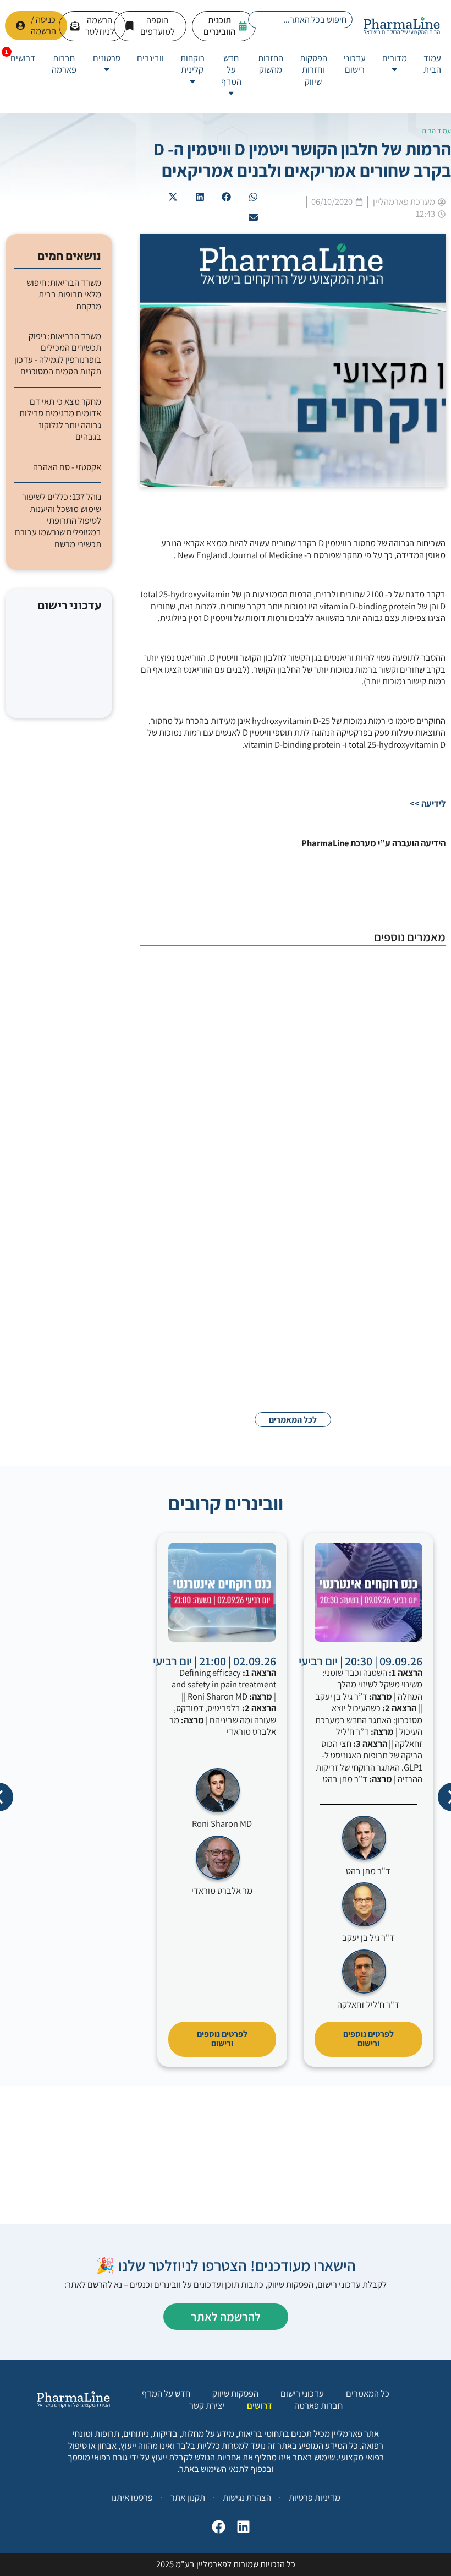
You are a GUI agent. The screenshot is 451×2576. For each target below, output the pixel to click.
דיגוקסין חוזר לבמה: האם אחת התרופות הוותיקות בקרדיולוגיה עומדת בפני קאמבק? (243, 1299)
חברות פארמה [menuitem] (64, 64)
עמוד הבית (436, 131)
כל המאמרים (368, 2393)
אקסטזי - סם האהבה (67, 467)
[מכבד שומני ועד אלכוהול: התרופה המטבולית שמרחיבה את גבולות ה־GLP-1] (391, 1105)
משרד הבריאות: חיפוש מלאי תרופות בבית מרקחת (64, 295)
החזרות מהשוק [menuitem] (271, 64)
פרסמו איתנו (132, 2497)
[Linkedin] (241, 2529)
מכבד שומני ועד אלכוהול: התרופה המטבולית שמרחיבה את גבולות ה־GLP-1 (250, 1088)
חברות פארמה (318, 2406)
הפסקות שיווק (235, 2393)
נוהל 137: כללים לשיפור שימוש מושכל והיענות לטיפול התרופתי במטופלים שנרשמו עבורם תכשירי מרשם (58, 521)
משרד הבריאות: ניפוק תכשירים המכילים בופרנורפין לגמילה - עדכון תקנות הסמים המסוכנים (58, 354)
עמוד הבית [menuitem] (432, 64)
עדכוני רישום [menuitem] (355, 64)
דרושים (260, 2406)
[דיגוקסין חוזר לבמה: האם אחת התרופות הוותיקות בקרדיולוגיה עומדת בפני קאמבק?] (391, 1316)
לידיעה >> (428, 803)
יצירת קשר (207, 2406)
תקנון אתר (188, 2497)
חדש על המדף (166, 2393)
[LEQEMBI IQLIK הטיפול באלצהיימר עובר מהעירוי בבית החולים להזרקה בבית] (391, 989)
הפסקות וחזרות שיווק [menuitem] (313, 70)
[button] (254, 197)
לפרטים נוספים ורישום (369, 2039)
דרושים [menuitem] (23, 58)
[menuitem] (395, 64)
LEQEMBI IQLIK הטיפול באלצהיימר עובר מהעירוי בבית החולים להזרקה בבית (241, 972)
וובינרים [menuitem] (150, 58)
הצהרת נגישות (247, 2497)
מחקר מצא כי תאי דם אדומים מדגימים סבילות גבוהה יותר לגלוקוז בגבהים (60, 419)
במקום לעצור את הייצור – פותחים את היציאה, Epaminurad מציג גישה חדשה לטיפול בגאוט (248, 1194)
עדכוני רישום (302, 2393)
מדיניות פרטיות (315, 2497)
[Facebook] (216, 2529)
